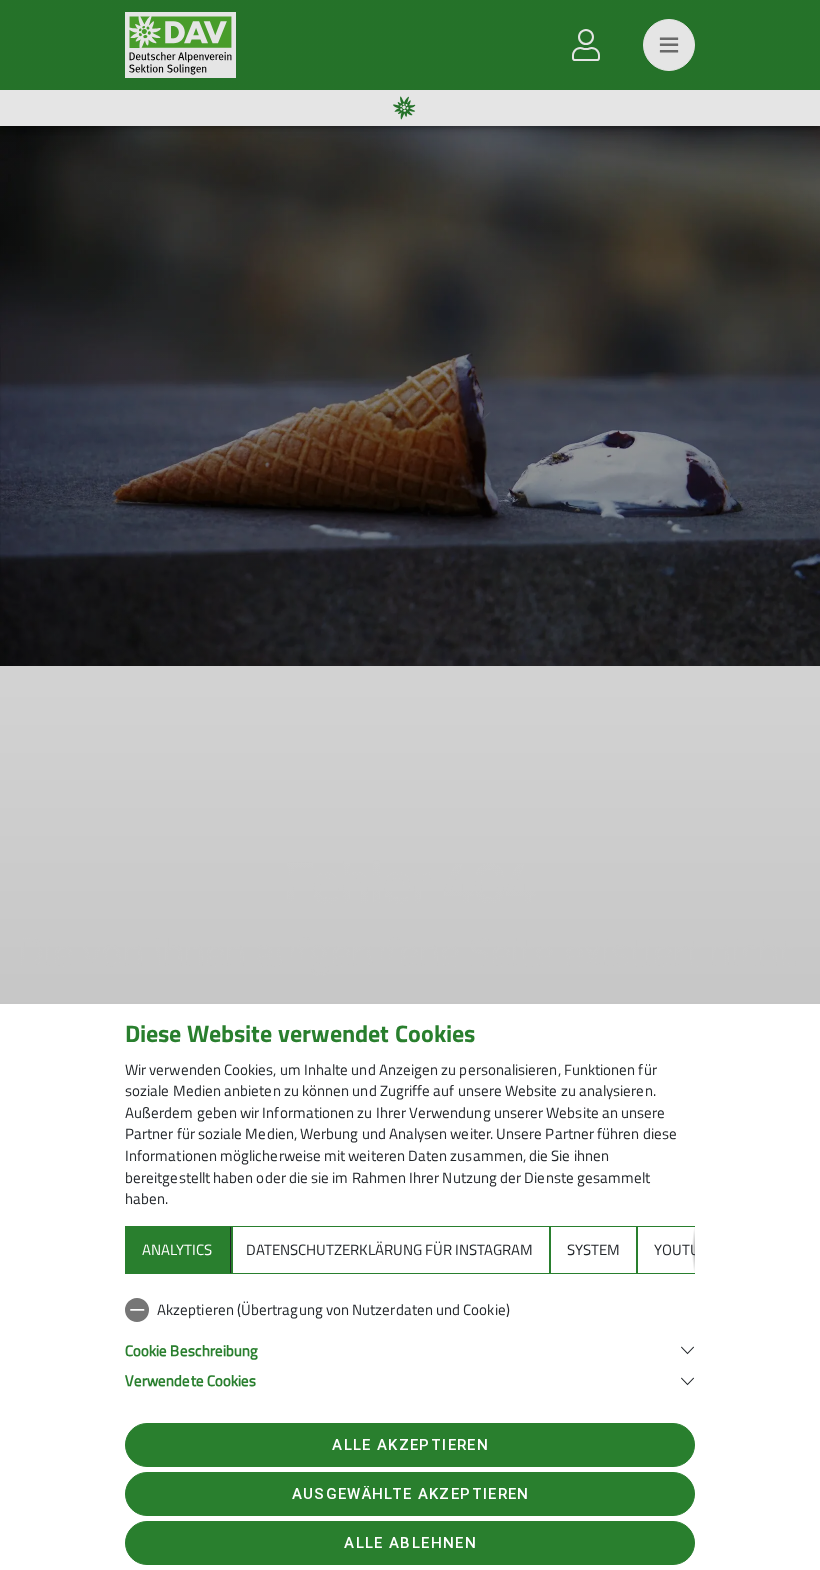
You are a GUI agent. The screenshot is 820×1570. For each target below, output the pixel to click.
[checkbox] (410, 1310)
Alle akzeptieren (410, 1445)
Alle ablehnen (410, 1543)
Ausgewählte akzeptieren (411, 1494)
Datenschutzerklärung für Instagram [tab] (389, 1249)
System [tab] (593, 1249)
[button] (410, 1348)
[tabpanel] (410, 1341)
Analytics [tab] (177, 1249)
